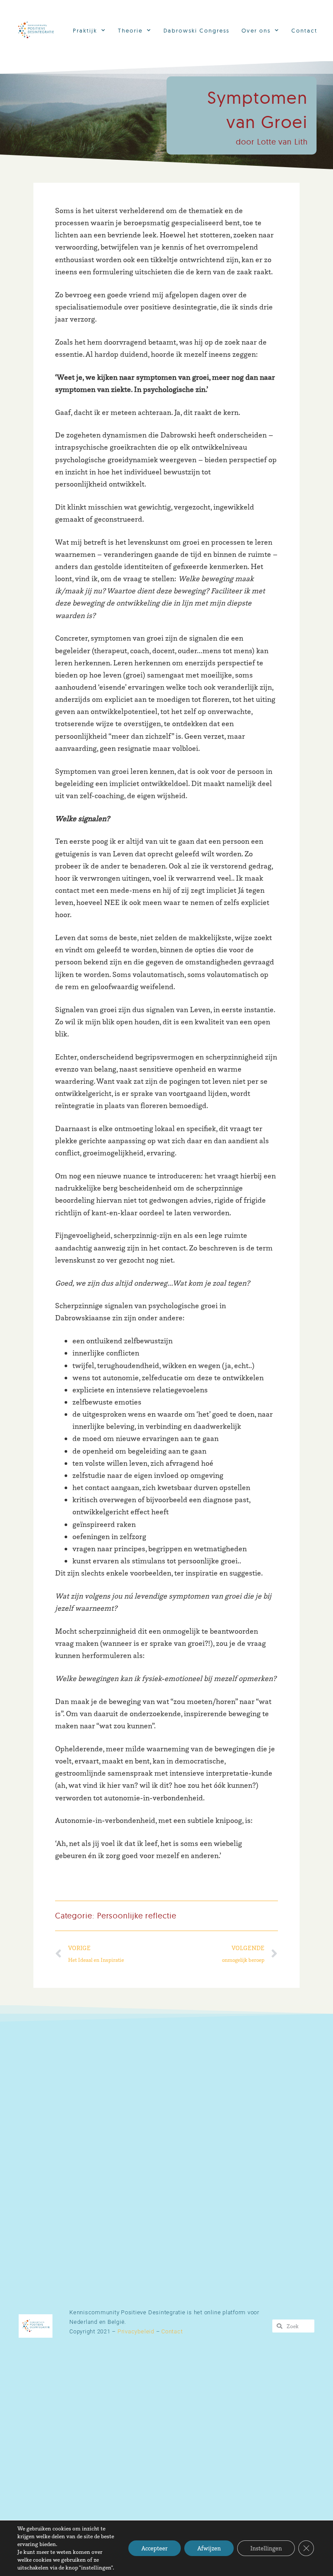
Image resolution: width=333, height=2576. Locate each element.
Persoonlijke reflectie (137, 1916)
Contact (304, 30)
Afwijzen (209, 2548)
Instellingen (266, 2548)
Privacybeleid (136, 2331)
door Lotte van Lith (272, 142)
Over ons (256, 30)
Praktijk (85, 30)
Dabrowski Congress (196, 30)
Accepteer (155, 2548)
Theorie (130, 30)
